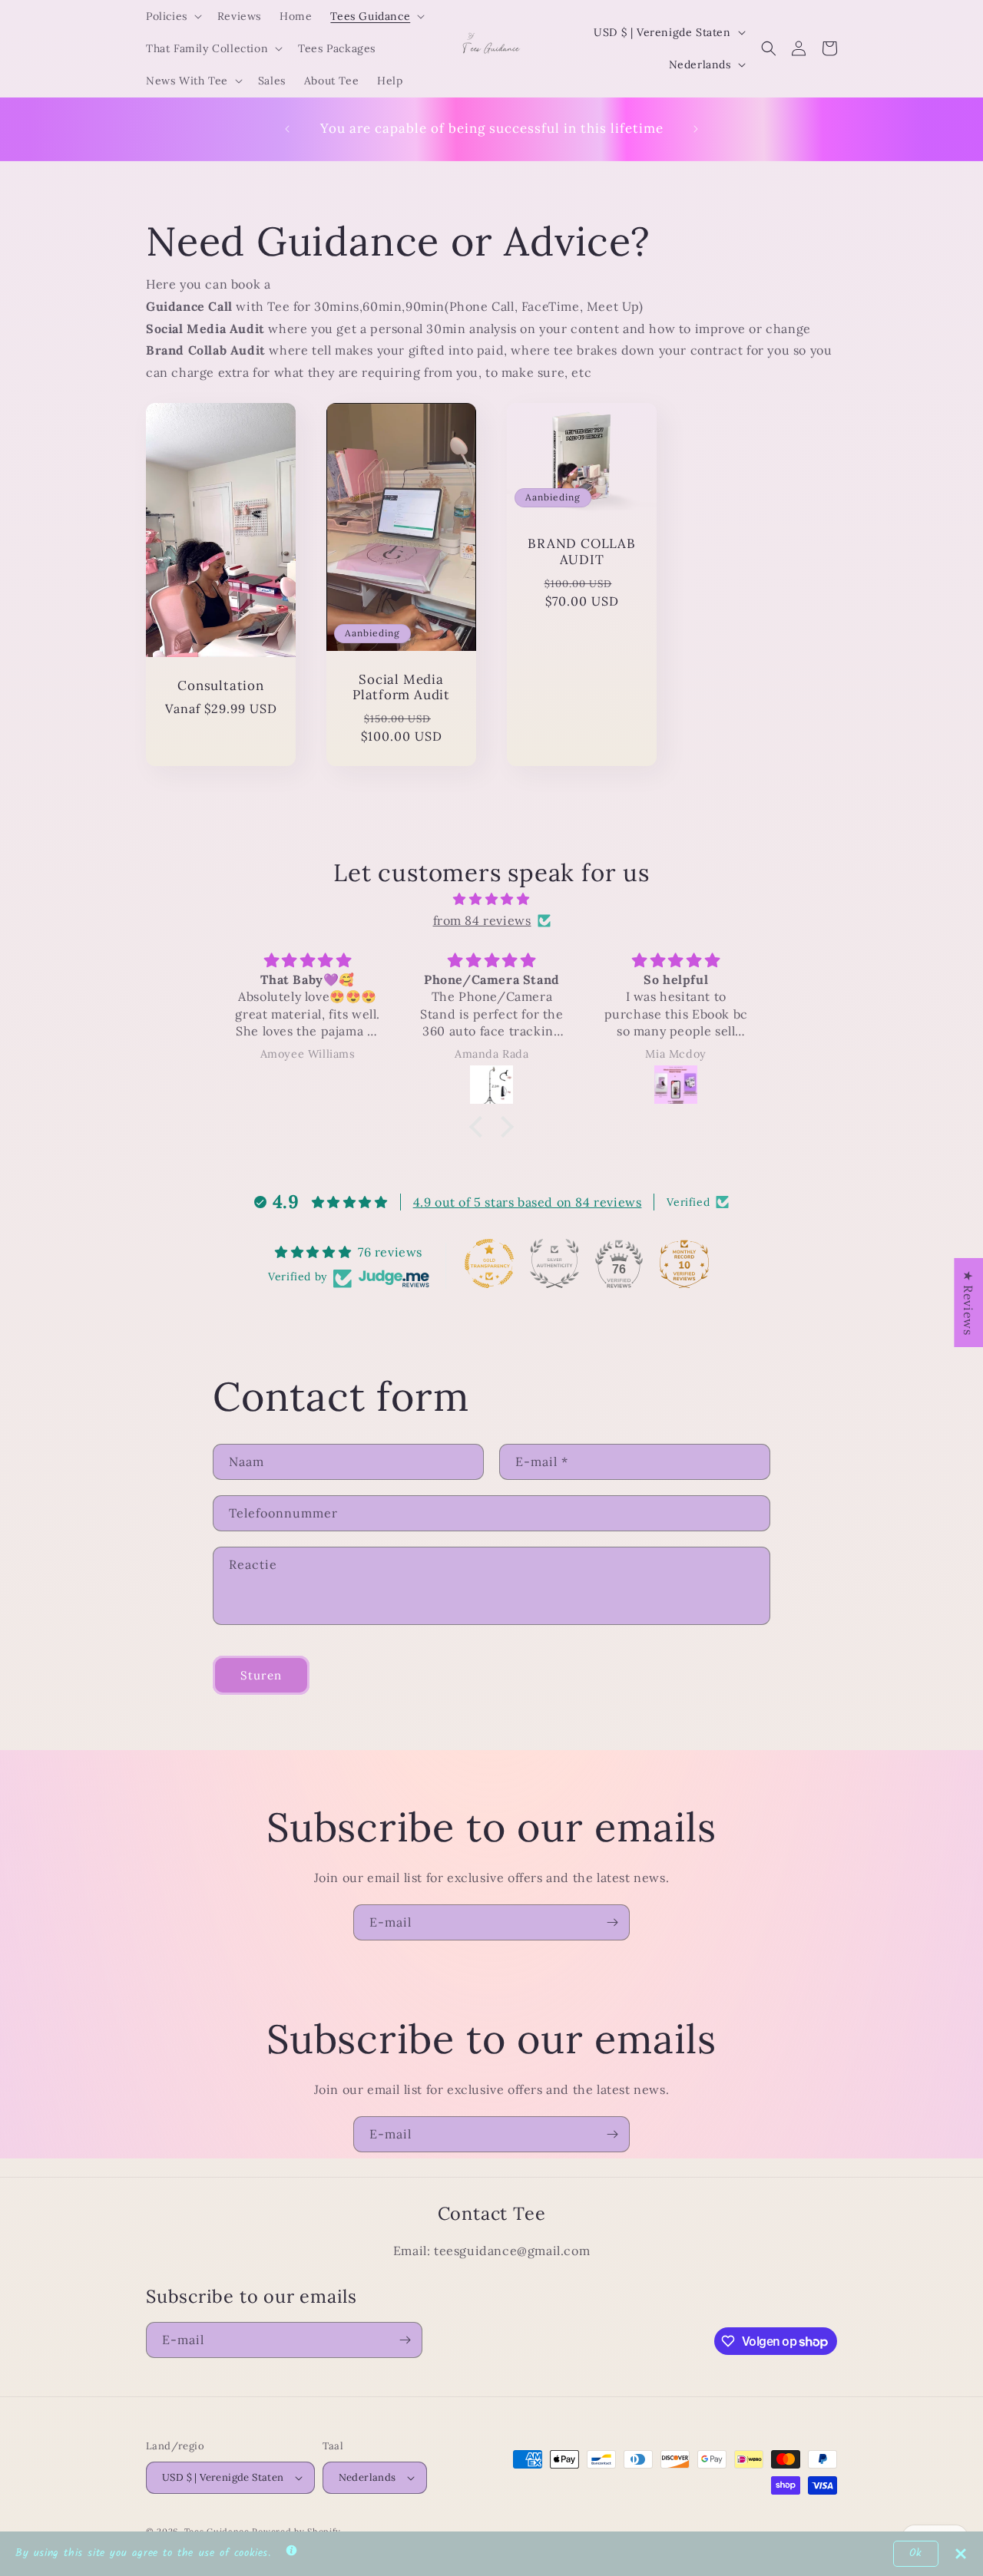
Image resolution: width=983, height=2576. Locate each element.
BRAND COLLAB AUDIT (581, 552)
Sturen (261, 1675)
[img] (491, 899)
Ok (916, 2553)
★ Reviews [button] (968, 1303)
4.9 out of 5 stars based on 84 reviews (528, 1202)
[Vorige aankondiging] (287, 129)
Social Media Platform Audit (401, 688)
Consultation (220, 686)
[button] (172, 16)
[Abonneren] (612, 1922)
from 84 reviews (482, 920)
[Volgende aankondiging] (696, 129)
